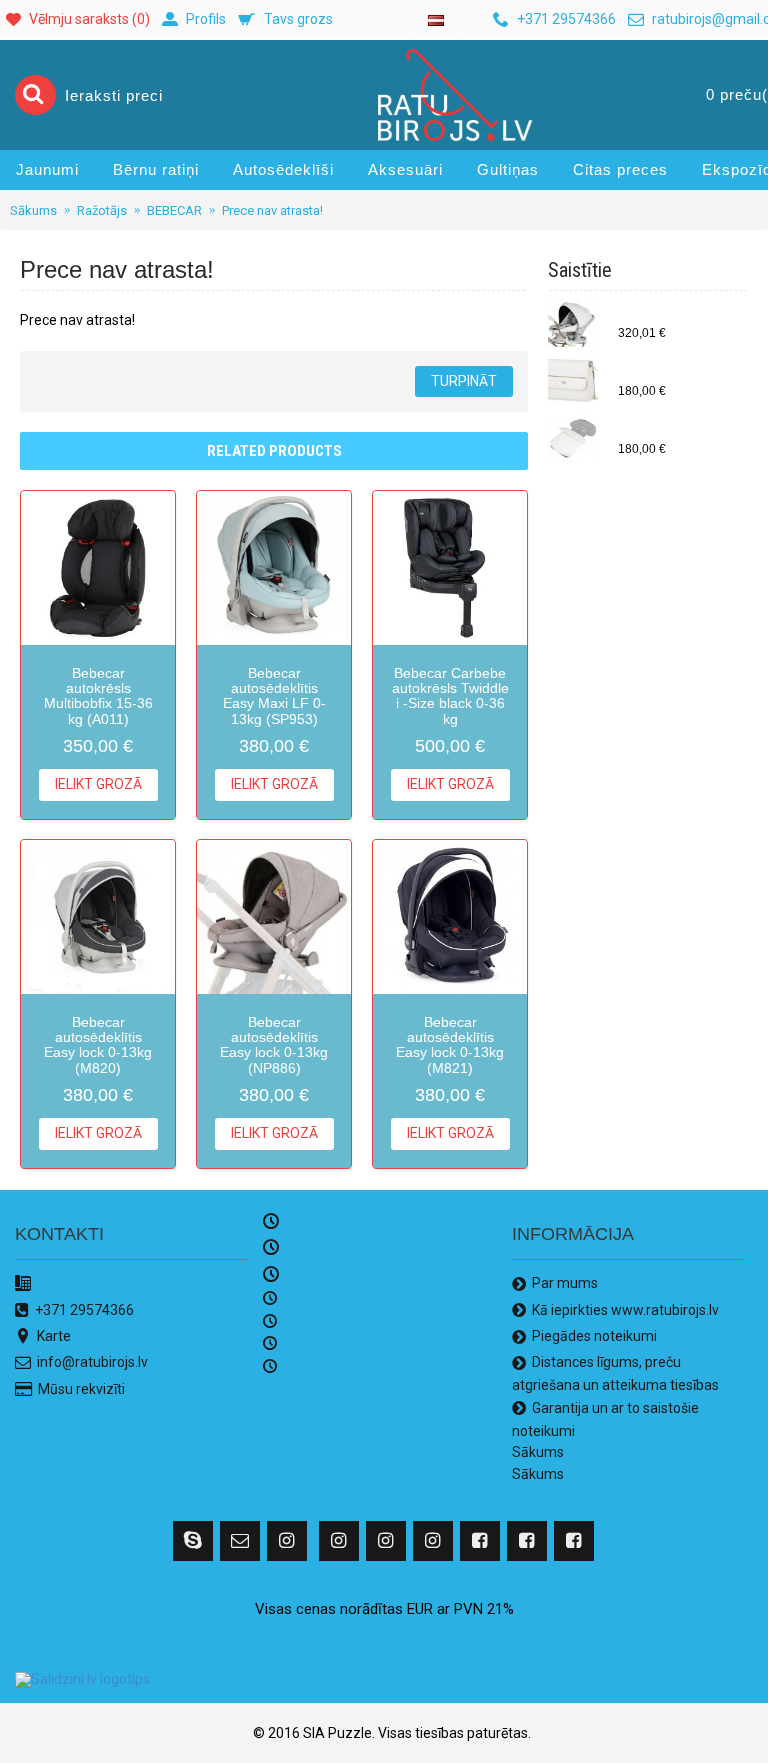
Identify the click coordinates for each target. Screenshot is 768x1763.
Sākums (33, 210)
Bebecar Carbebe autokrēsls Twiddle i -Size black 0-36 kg (450, 696)
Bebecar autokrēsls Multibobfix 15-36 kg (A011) (98, 696)
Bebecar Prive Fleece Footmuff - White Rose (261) (678, 432)
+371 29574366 (84, 1309)
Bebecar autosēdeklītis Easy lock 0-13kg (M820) (98, 1045)
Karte (54, 1336)
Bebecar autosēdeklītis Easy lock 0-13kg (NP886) (274, 1045)
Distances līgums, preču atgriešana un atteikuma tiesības (615, 1373)
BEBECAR (174, 210)
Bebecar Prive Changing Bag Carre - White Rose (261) (678, 374)
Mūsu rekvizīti (81, 1389)
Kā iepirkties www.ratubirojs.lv (625, 1309)
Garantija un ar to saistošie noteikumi (605, 1419)
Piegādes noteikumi (594, 1336)
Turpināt (464, 381)
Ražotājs (102, 210)
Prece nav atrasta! (272, 210)
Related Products (274, 451)
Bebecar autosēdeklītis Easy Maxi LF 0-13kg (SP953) (274, 696)
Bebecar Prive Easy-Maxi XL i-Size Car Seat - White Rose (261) (678, 316)
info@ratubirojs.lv (92, 1362)
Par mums (565, 1283)
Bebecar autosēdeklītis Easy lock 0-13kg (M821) (450, 1045)
